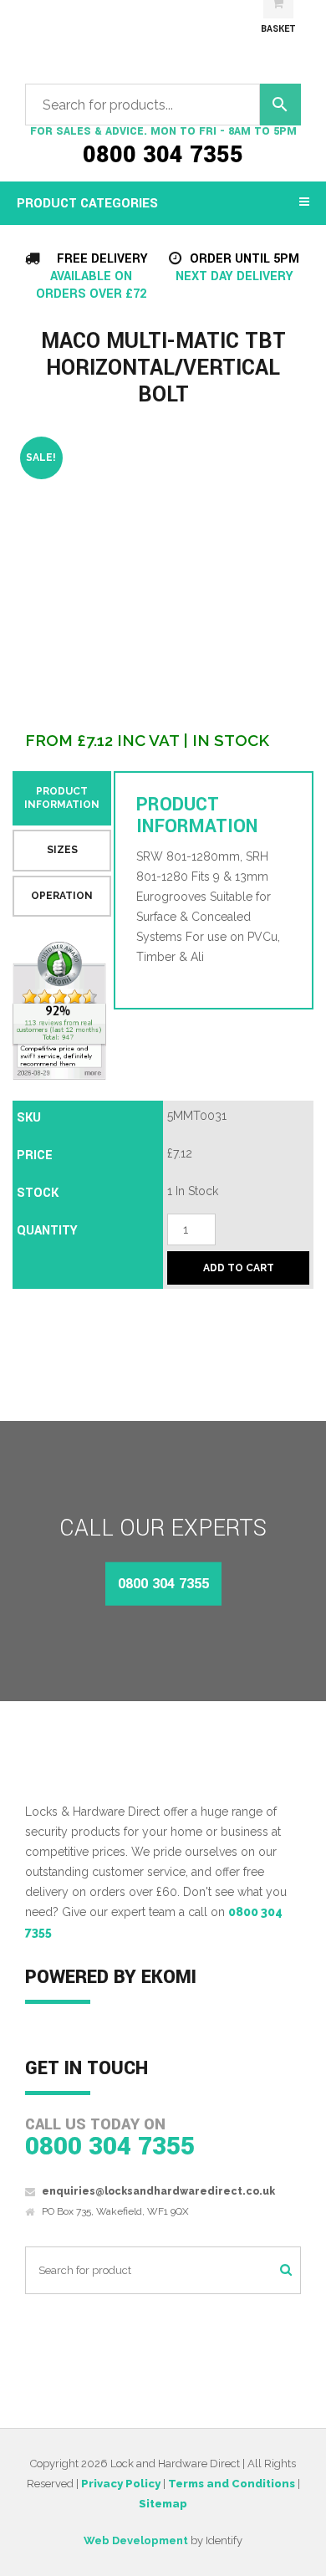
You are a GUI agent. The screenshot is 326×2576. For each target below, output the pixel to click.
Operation (62, 896)
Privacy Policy (121, 2484)
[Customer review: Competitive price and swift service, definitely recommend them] (60, 1011)
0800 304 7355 (163, 156)
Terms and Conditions (232, 2484)
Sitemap (163, 2504)
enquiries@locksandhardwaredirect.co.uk (158, 2191)
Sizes (62, 850)
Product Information (62, 798)
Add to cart (239, 1268)
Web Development (136, 2540)
